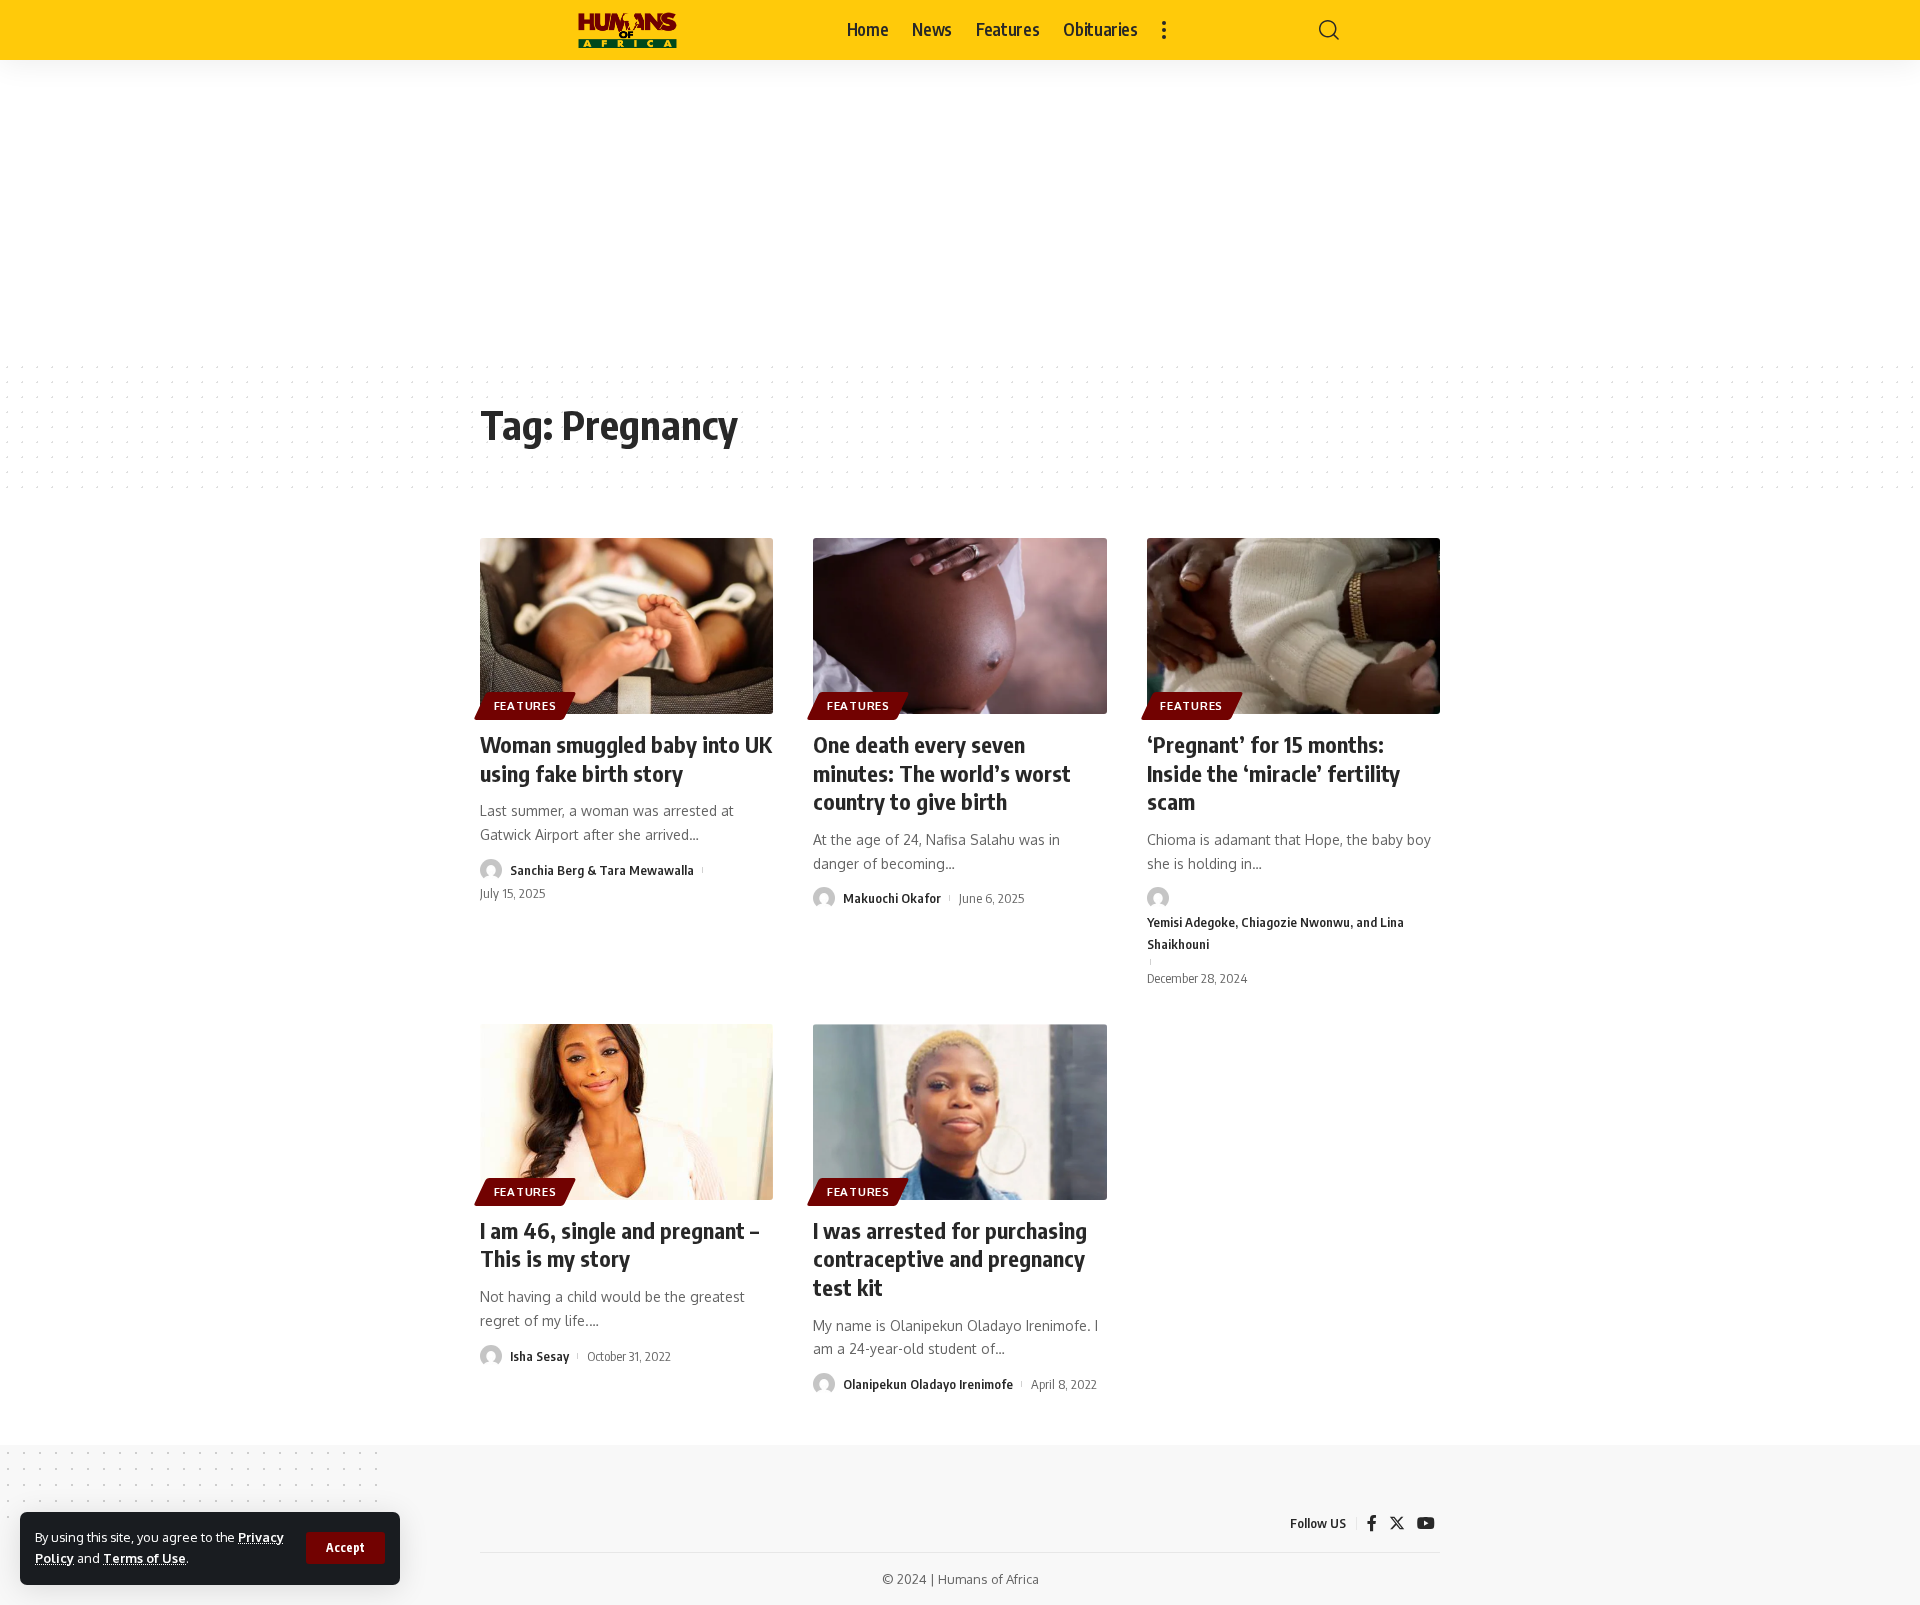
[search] (1329, 30)
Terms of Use (144, 1558)
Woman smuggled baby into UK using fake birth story (626, 758)
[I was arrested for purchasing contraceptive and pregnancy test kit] (959, 1112)
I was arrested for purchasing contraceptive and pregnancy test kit (950, 1258)
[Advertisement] (960, 210)
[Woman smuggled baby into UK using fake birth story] (626, 626)
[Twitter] (1397, 1523)
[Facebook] (1372, 1523)
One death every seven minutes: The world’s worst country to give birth (942, 772)
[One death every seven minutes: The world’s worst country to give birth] (959, 626)
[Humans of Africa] (627, 30)
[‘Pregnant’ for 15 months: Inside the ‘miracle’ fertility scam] (1293, 626)
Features (525, 705)
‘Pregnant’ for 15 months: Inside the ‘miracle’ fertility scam (1273, 772)
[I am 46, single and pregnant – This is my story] (626, 1112)
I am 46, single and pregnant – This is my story (619, 1244)
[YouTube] (1426, 1523)
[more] (1164, 30)
